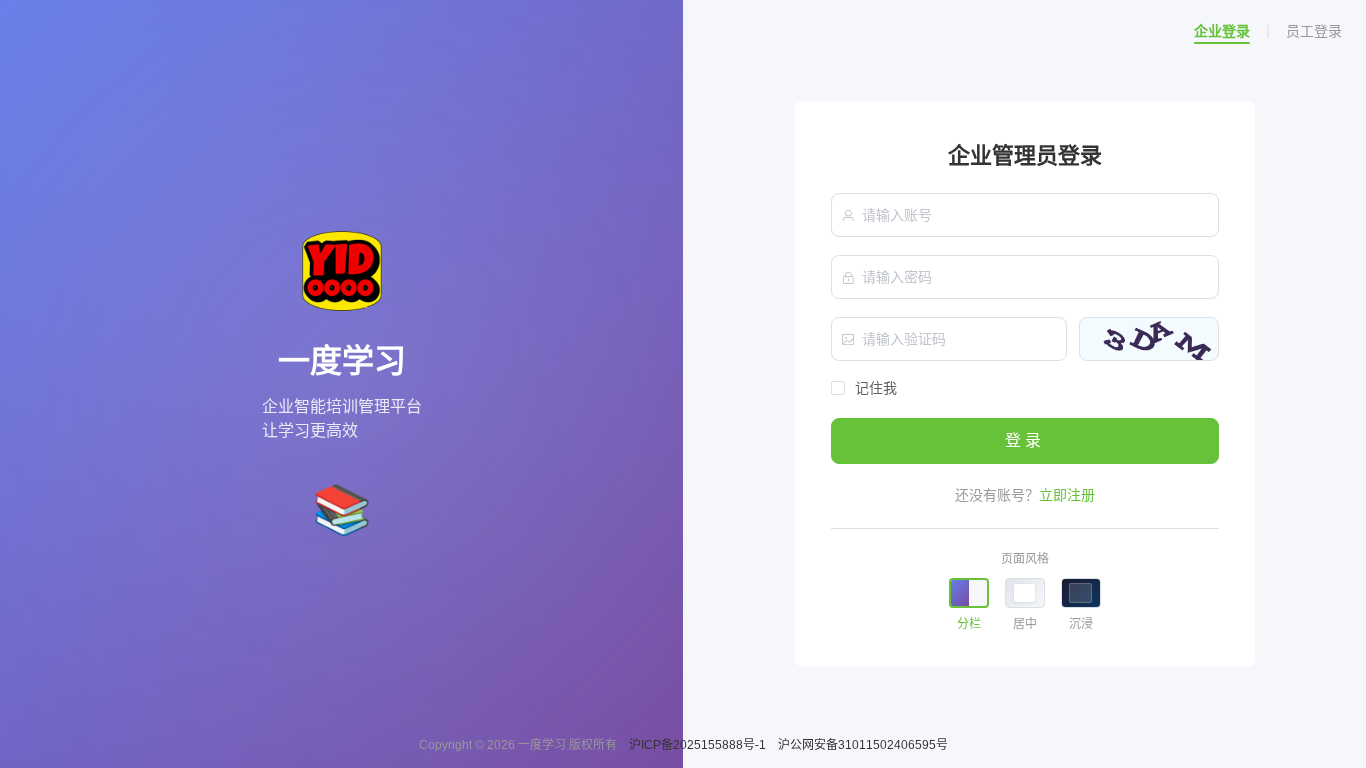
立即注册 (1067, 495)
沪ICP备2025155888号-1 (699, 745)
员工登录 (1314, 31)
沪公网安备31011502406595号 (863, 745)
